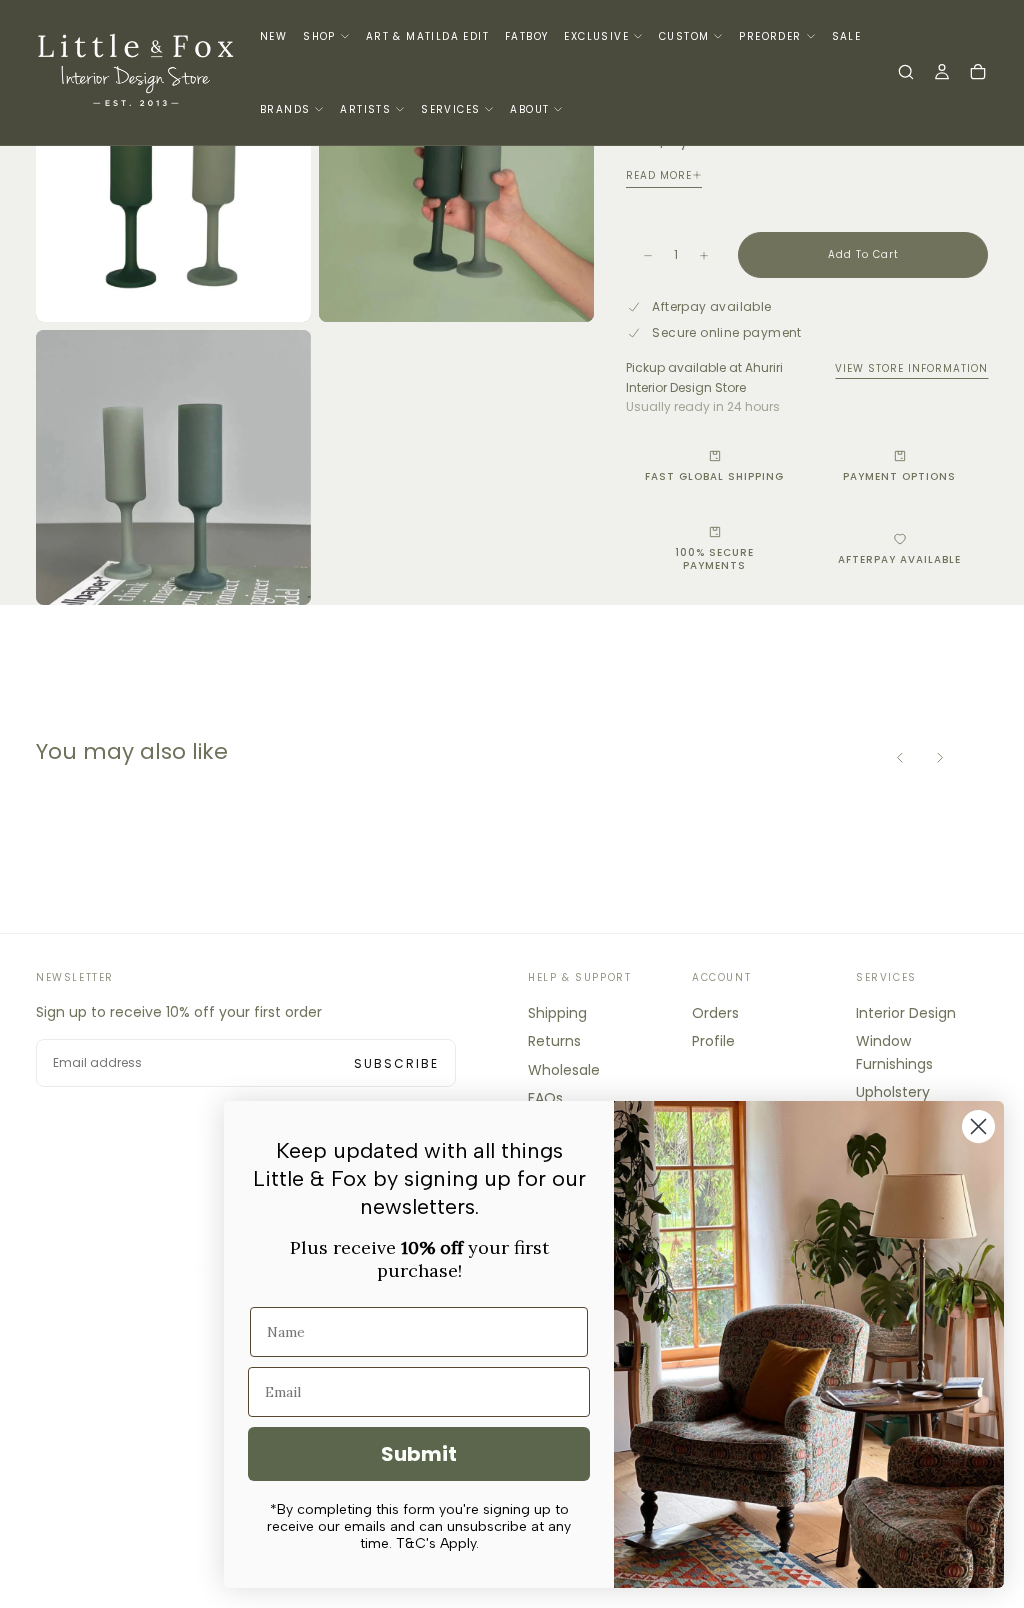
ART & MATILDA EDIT (427, 36)
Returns (554, 1041)
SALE (847, 36)
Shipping (557, 1013)
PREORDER (770, 36)
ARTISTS (365, 109)
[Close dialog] (978, 1126)
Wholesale (564, 1070)
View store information (911, 368)
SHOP (319, 36)
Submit (419, 1454)
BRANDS (285, 109)
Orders (715, 1013)
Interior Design (906, 1013)
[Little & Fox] (136, 1261)
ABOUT (529, 109)
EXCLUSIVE (596, 36)
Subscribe (396, 1063)
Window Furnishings (894, 1052)
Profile (713, 1041)
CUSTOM (684, 36)
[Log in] (942, 74)
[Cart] (978, 74)
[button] (906, 74)
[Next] (940, 757)
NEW (273, 36)
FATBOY (526, 36)
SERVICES (450, 109)
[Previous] (900, 757)
